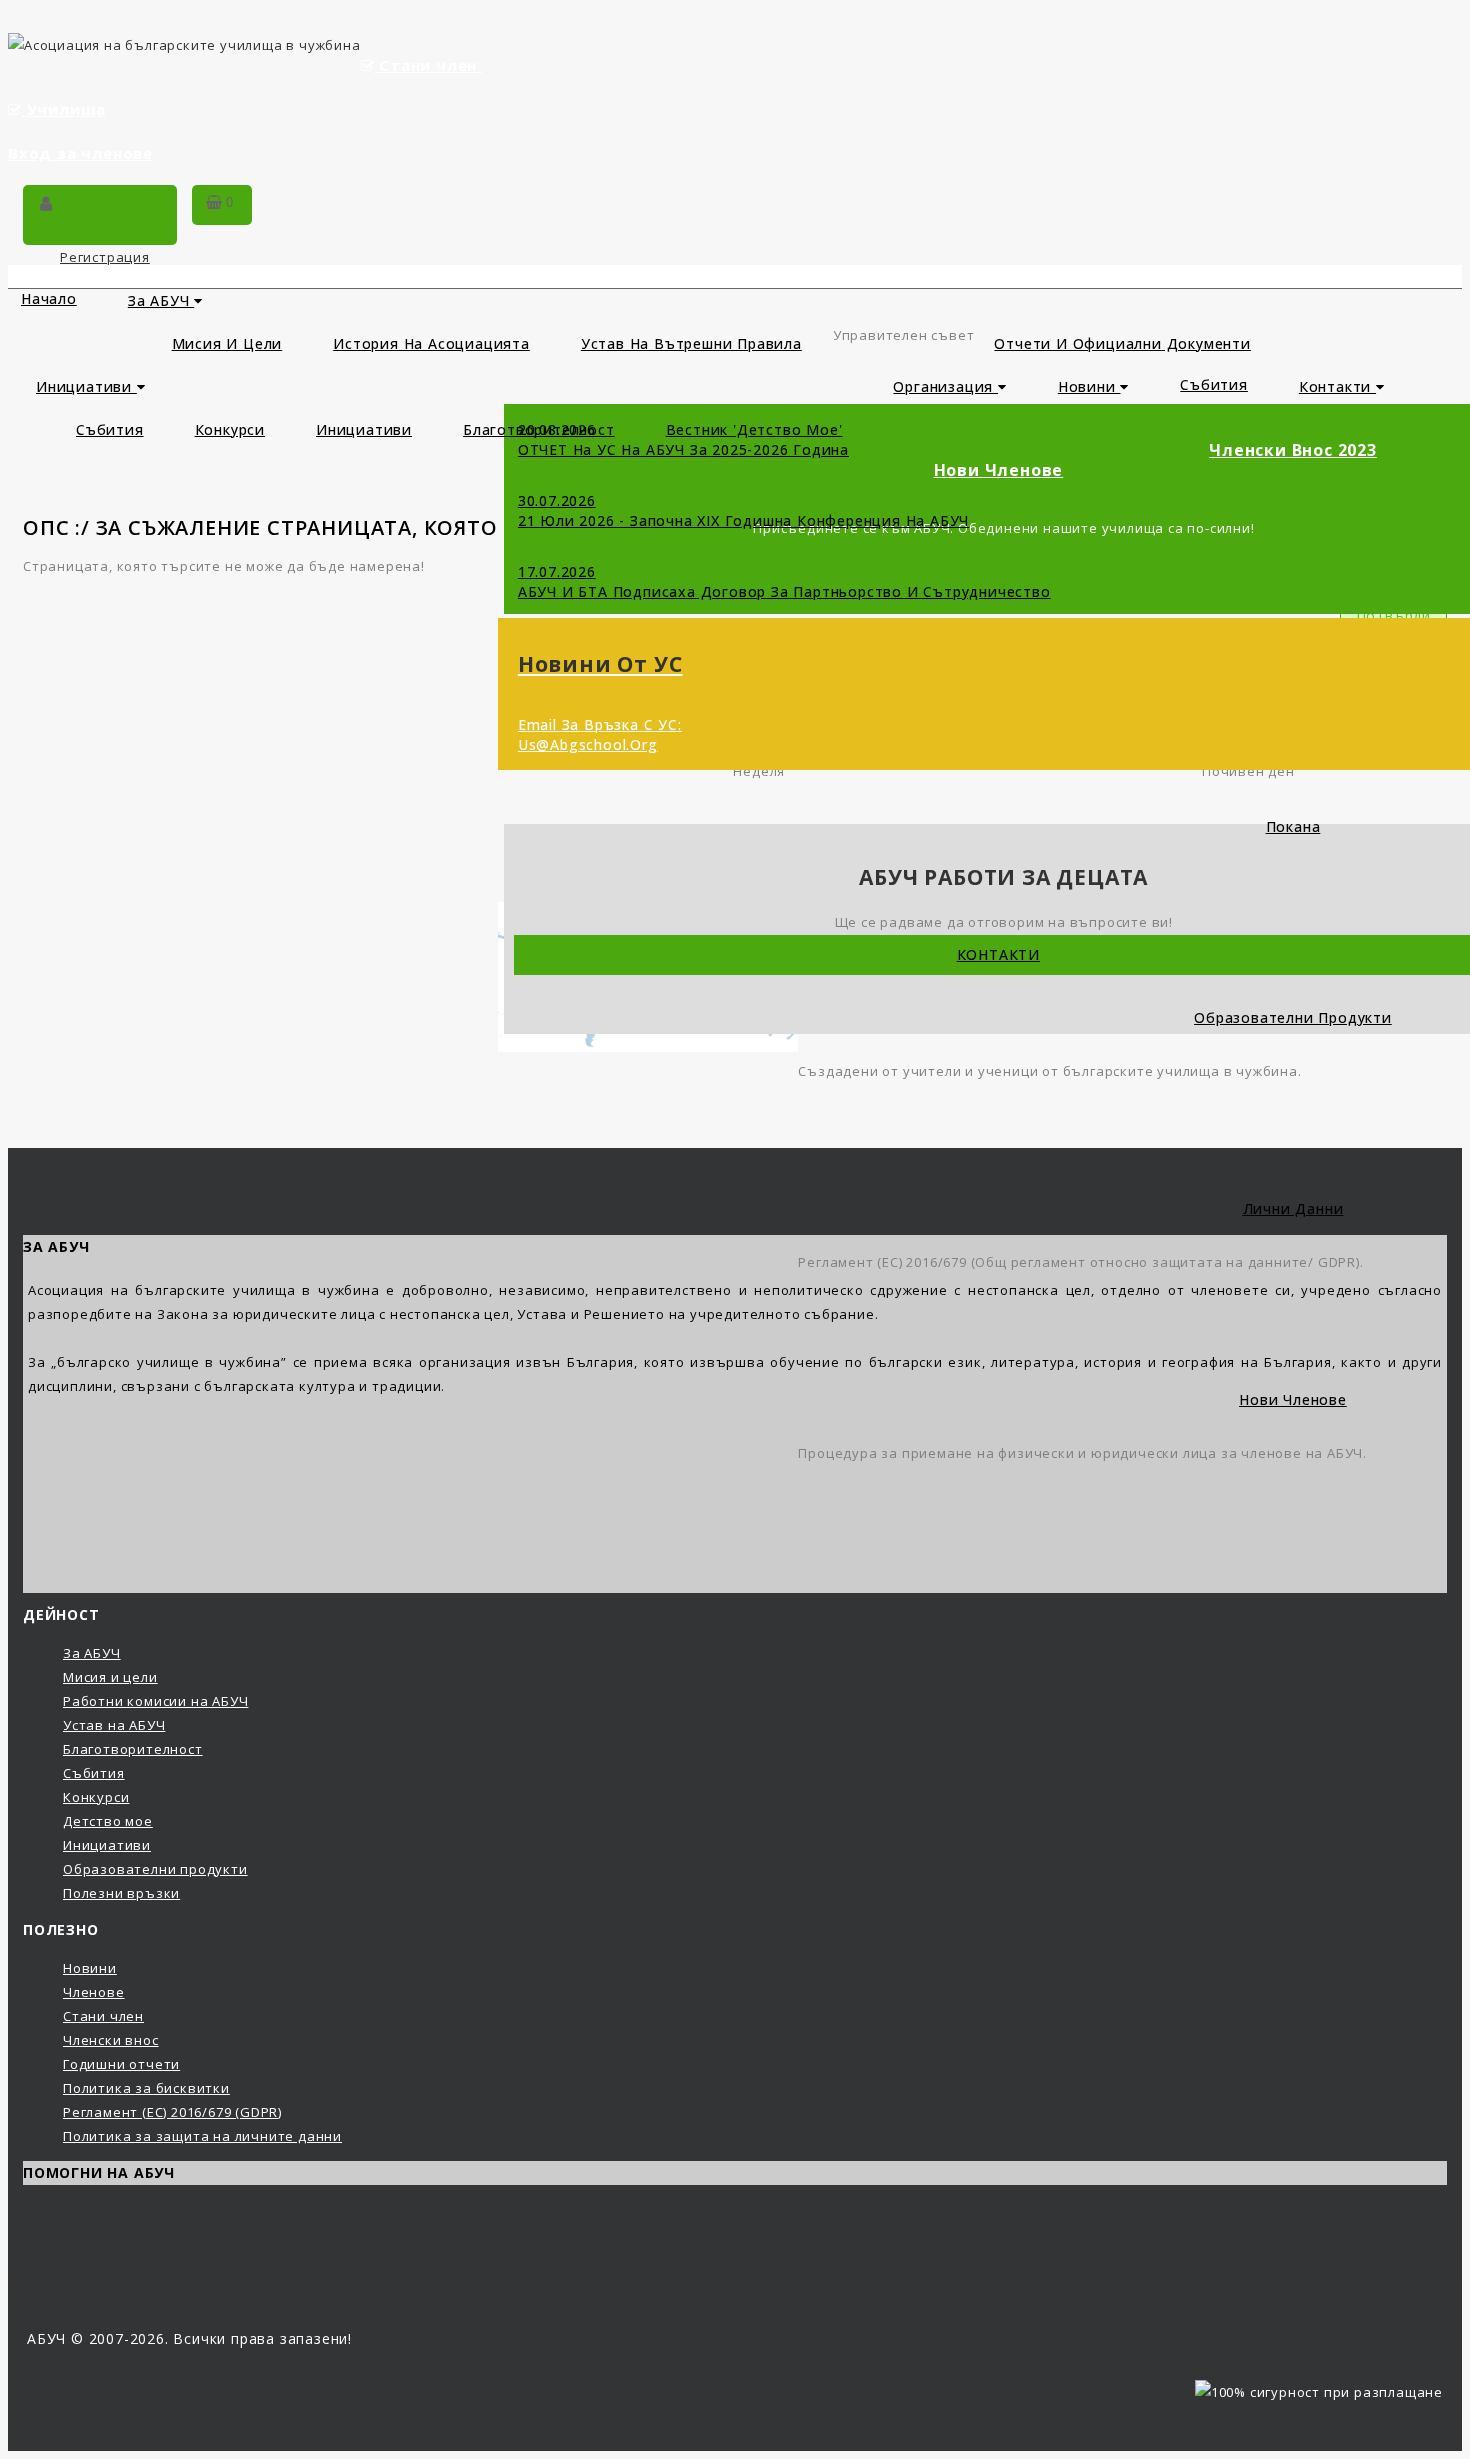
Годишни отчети (121, 2064)
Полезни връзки (121, 1893)
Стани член (428, 65)
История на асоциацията (431, 343)
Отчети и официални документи (1122, 343)
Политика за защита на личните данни (202, 2136)
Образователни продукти (155, 1869)
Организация (945, 386)
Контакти (1337, 386)
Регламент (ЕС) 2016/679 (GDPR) (172, 2112)
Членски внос (111, 2040)
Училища (67, 109)
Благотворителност (133, 1749)
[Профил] (46, 205)
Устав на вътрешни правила (691, 343)
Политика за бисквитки (146, 2088)
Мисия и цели (227, 343)
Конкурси (230, 429)
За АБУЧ (161, 300)
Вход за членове (80, 153)
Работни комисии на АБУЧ (155, 1701)
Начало (49, 298)
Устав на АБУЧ (114, 1725)
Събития (110, 429)
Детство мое (108, 1821)
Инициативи (86, 386)
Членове (94, 1992)
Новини (1089, 386)
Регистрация (105, 257)
